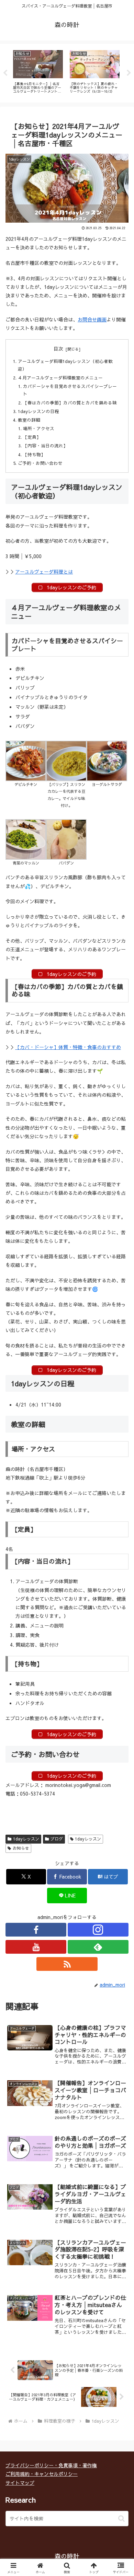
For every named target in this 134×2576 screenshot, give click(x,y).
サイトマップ (20, 2483)
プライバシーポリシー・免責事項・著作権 (51, 2465)
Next (129, 73)
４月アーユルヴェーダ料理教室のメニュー (60, 378)
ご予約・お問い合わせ (40, 463)
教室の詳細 (29, 420)
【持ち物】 (34, 454)
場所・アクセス (39, 428)
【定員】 (32, 437)
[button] (121, 2519)
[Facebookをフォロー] (36, 1930)
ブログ (57, 1839)
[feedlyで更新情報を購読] (98, 1947)
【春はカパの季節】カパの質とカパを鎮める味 (70, 403)
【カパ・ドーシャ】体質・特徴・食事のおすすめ (68, 1047)
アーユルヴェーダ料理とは (44, 572)
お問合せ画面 (92, 319)
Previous (5, 73)
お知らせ (21, 1848)
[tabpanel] (38, 72)
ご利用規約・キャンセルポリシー (42, 2474)
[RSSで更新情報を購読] (67, 1964)
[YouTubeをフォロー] (36, 1947)
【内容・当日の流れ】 (45, 445)
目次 (58, 349)
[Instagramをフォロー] (98, 1930)
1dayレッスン (26, 1839)
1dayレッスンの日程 (38, 411)
